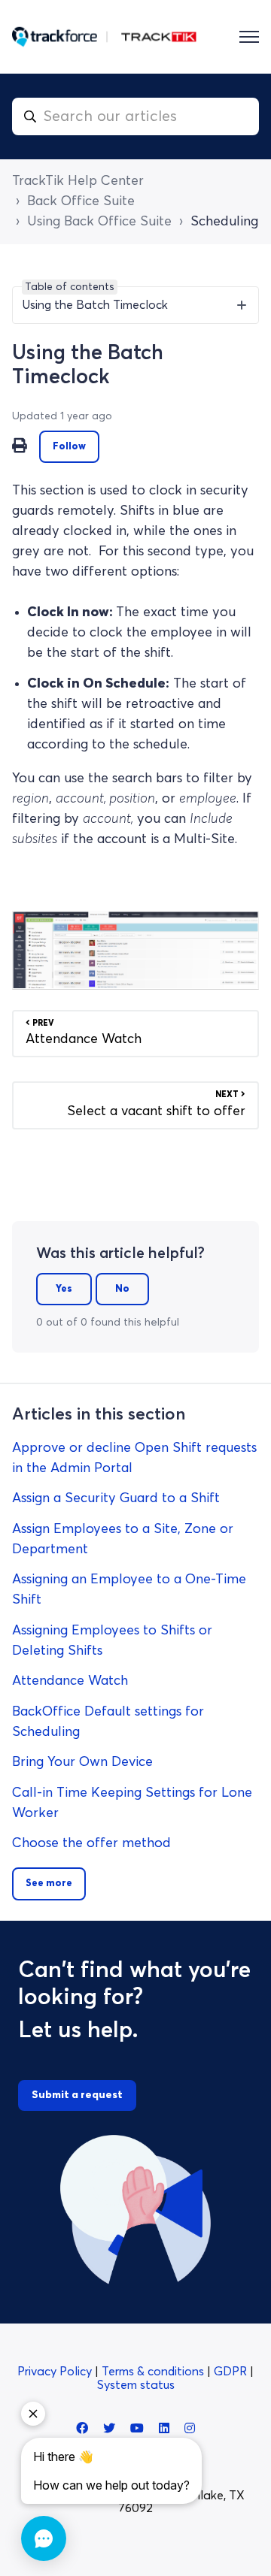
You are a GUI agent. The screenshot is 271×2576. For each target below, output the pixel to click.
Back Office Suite (81, 201)
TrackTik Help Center (78, 181)
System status (136, 2385)
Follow (69, 447)
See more (49, 1884)
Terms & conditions (154, 2372)
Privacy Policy (56, 2372)
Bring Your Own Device (82, 1762)
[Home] (104, 37)
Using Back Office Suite (99, 222)
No (122, 1289)
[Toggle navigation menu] (249, 37)
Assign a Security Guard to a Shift (116, 1498)
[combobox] (135, 116)
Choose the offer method (91, 1843)
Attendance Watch (70, 1681)
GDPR (232, 2372)
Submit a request (77, 2095)
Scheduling (224, 222)
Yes (64, 1289)
